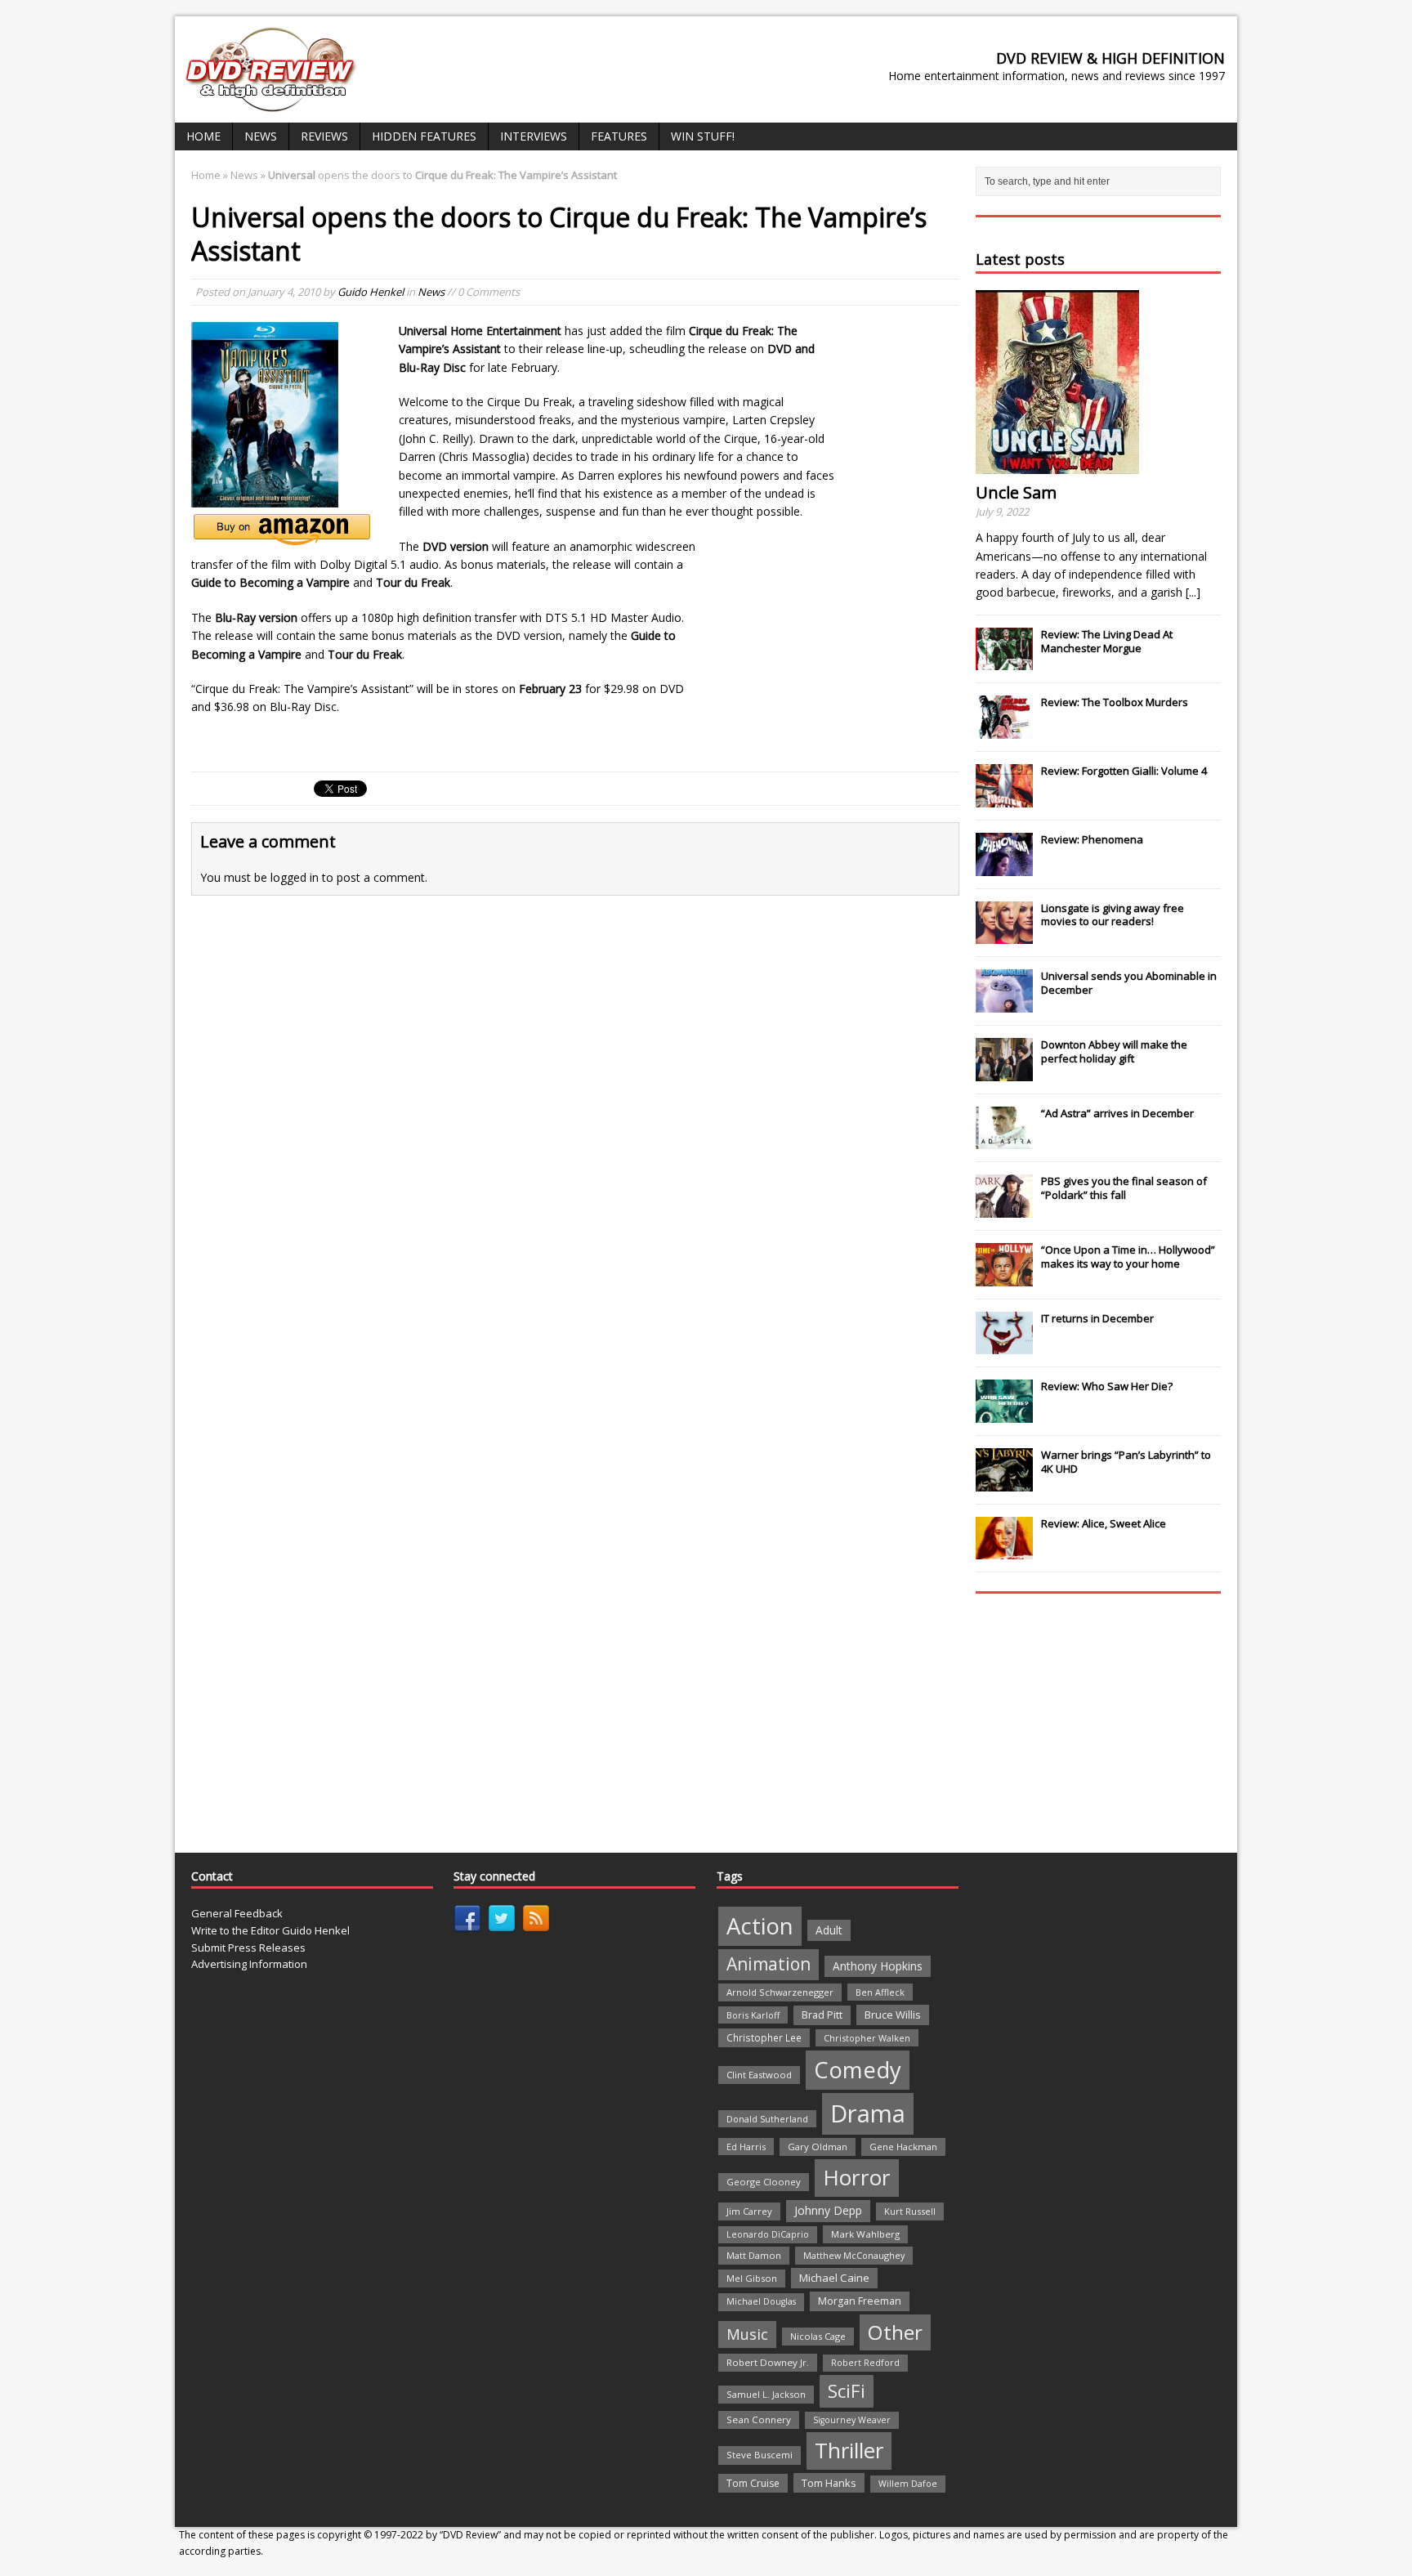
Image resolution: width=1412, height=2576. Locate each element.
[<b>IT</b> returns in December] (1004, 1346)
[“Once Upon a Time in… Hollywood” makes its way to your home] (1004, 1277)
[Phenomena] (1004, 867)
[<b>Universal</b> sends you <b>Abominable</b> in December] (1004, 1004)
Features (619, 136)
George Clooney (764, 2182)
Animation (769, 1964)
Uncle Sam (1016, 492)
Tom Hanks (829, 2483)
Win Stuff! (703, 136)
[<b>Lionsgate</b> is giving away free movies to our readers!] (1004, 935)
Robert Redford (865, 2363)
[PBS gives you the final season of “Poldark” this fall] (1004, 1209)
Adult (829, 1930)
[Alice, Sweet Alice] (1004, 1551)
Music (747, 2334)
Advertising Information (249, 1964)
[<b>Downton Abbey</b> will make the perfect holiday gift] (1004, 1072)
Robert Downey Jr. (768, 2362)
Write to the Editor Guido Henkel (270, 1930)
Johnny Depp (828, 2210)
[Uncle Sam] (1057, 465)
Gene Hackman (903, 2147)
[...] (1193, 592)
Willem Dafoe (908, 2484)
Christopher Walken (867, 2038)
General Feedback (237, 1913)
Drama (868, 2113)
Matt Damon (754, 2255)
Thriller (849, 2450)
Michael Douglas (761, 2301)
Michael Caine (834, 2278)
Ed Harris (746, 2147)
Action (760, 1926)
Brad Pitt (822, 2015)
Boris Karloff (753, 2015)
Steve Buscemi (760, 2455)
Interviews (534, 136)
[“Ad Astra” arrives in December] (1004, 1140)
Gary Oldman (818, 2147)
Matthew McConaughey (854, 2255)
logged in (295, 877)
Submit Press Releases (248, 1948)
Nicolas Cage (818, 2336)
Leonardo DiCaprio (768, 2234)
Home (203, 136)
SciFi (847, 2391)
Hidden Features (424, 136)
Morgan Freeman (860, 2301)
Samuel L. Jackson (766, 2394)
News (261, 136)
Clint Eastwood (759, 2075)
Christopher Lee (764, 2037)
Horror (857, 2177)
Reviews (324, 136)
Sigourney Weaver (852, 2420)
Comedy (858, 2070)
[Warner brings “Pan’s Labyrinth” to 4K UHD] (1004, 1483)
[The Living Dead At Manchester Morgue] (1004, 662)
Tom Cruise (753, 2483)
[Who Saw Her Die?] (1004, 1414)
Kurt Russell (910, 2211)
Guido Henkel (371, 292)
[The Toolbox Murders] (1004, 730)
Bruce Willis (893, 2015)
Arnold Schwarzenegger (780, 1992)
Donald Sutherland (767, 2119)
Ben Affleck (880, 1992)
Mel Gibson (752, 2278)
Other (895, 2332)
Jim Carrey (749, 2211)
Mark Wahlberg (865, 2234)
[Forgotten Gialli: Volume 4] (1004, 798)
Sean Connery (759, 2419)
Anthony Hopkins (878, 1966)
